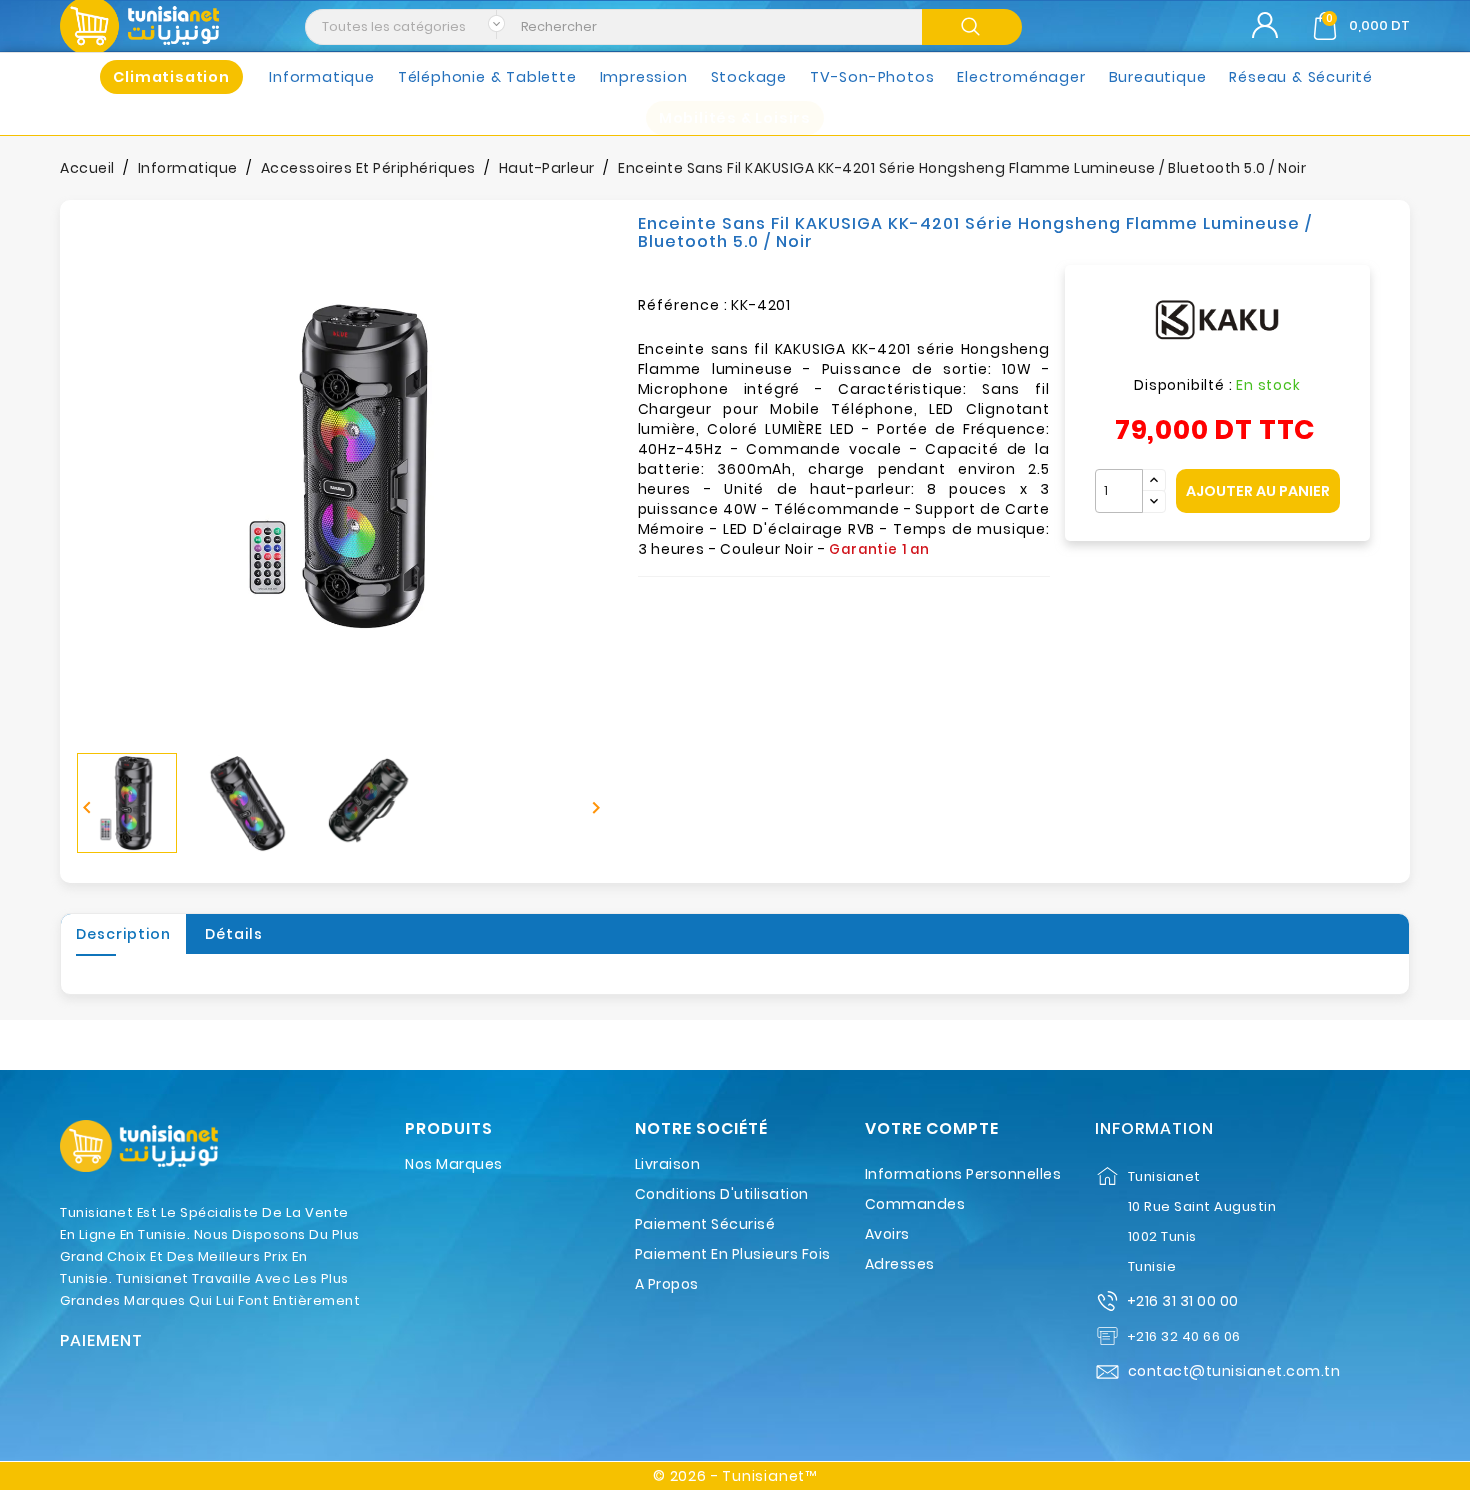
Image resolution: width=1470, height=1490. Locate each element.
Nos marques (454, 1164)
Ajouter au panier (1258, 491)
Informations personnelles (963, 1174)
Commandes (915, 1204)
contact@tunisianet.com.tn (1234, 1371)
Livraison (668, 1164)
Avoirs (887, 1234)
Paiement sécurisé (705, 1224)
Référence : (683, 305)
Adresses (900, 1264)
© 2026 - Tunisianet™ (735, 1476)
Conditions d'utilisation (722, 1194)
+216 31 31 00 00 (1183, 1301)
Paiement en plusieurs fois (733, 1254)
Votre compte (932, 1129)
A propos (667, 1284)
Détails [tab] (234, 934)
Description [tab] (123, 934)
